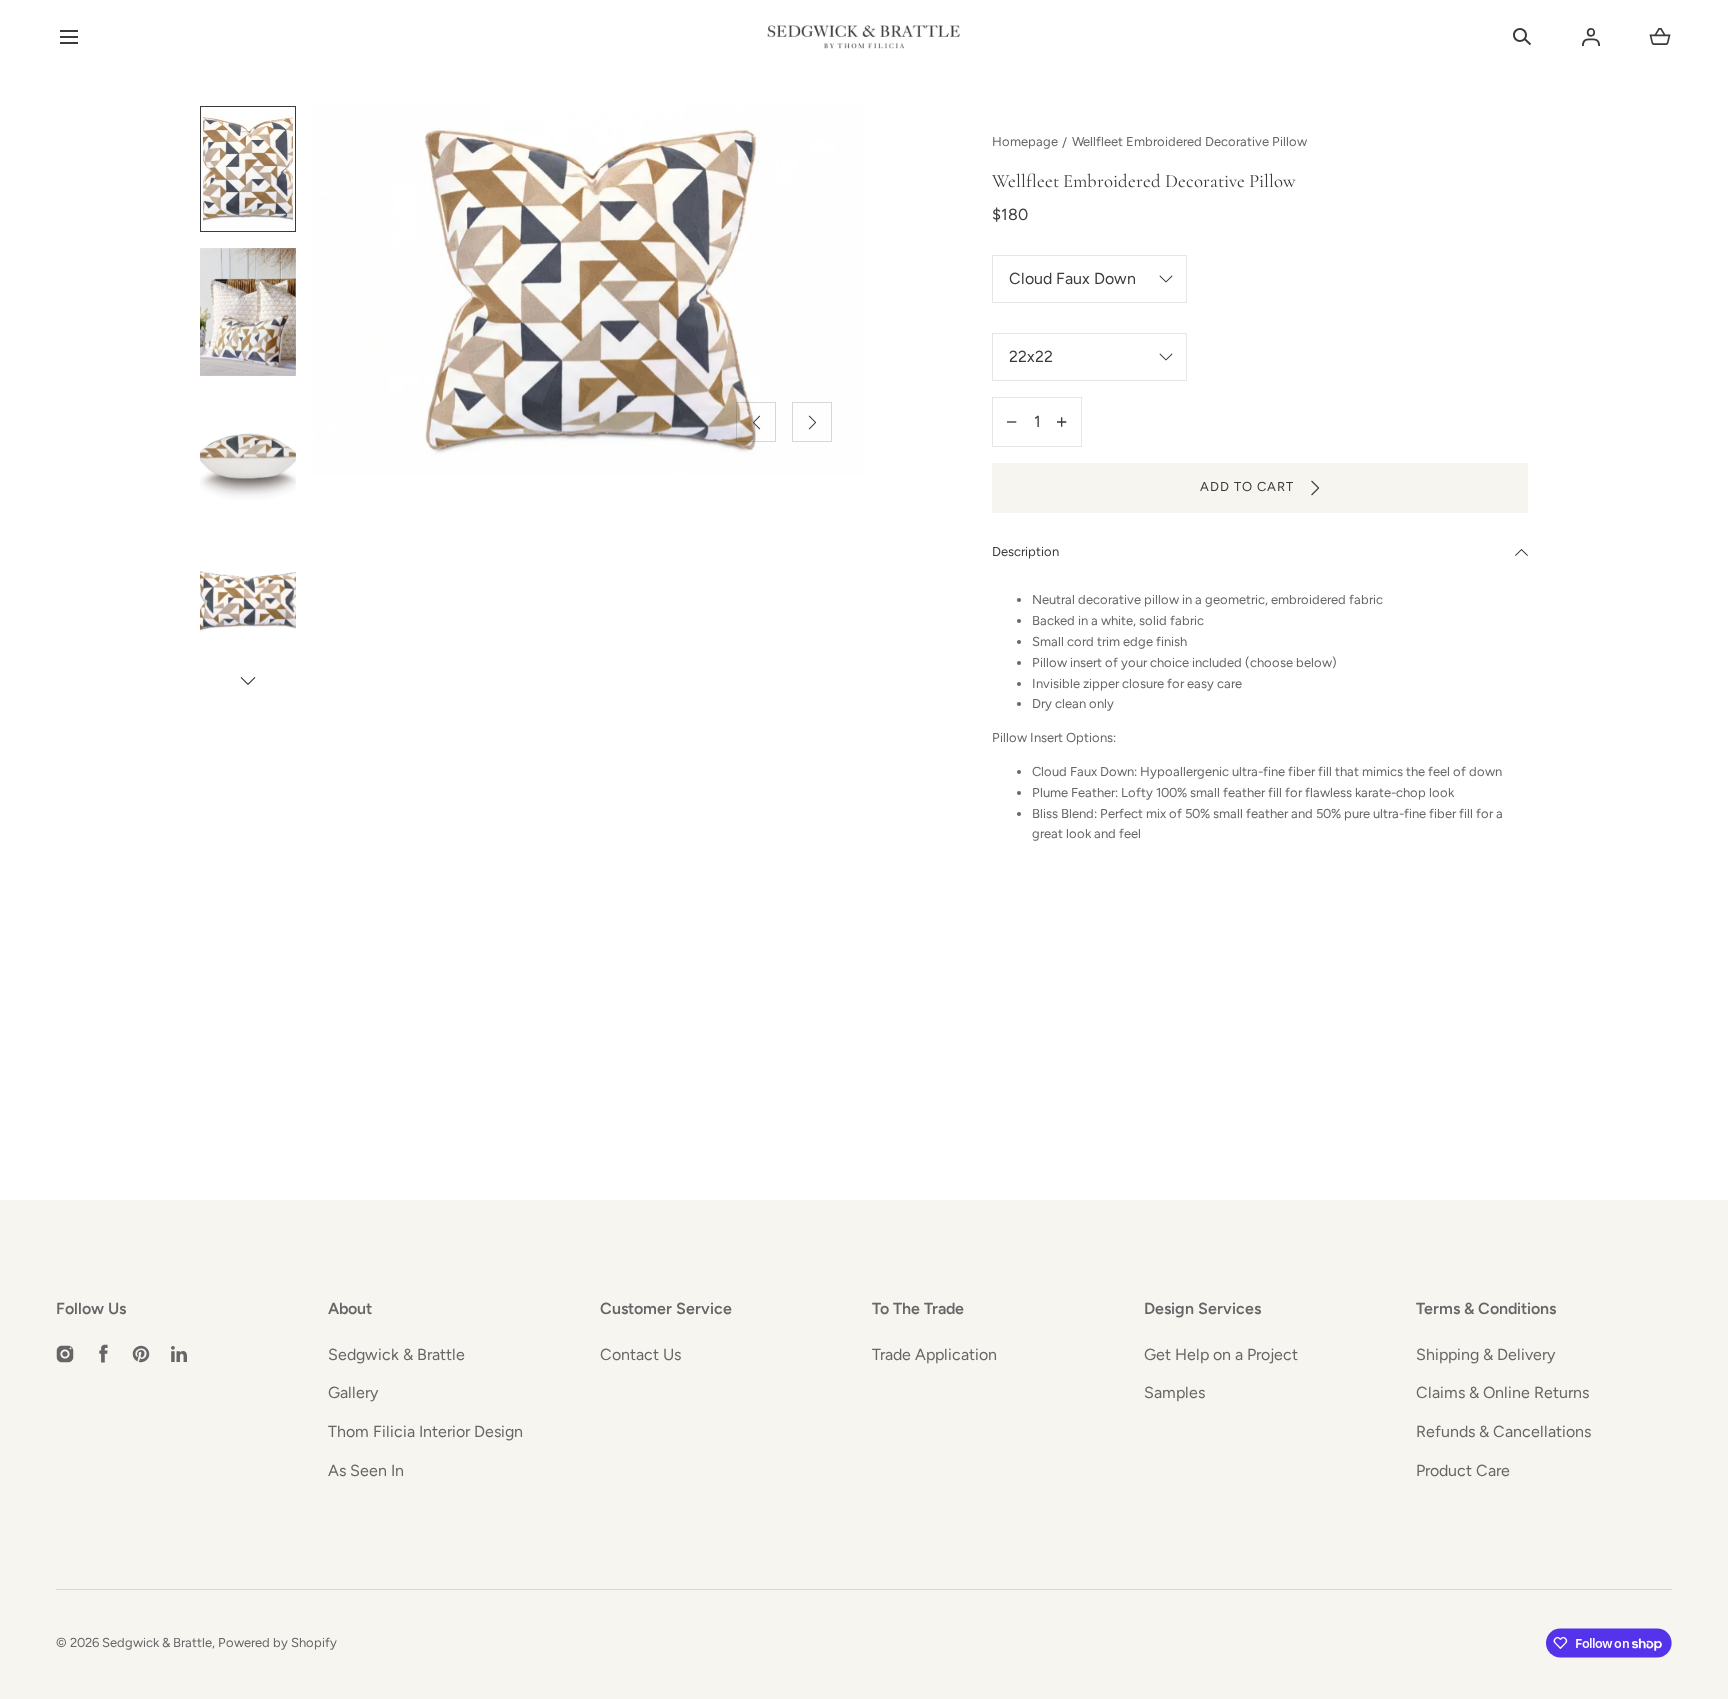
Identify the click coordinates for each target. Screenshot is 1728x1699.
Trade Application (934, 1354)
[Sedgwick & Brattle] (864, 37)
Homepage (1025, 141)
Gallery (353, 1392)
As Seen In (366, 1470)
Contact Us (640, 1354)
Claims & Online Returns (1502, 1392)
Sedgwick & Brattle (396, 1354)
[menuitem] (248, 169)
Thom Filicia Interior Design (425, 1431)
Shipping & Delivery (1485, 1354)
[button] (68, 37)
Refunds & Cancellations (1503, 1431)
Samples (1174, 1392)
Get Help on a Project (1221, 1354)
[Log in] (1591, 37)
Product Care (1463, 1470)
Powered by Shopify (277, 1642)
